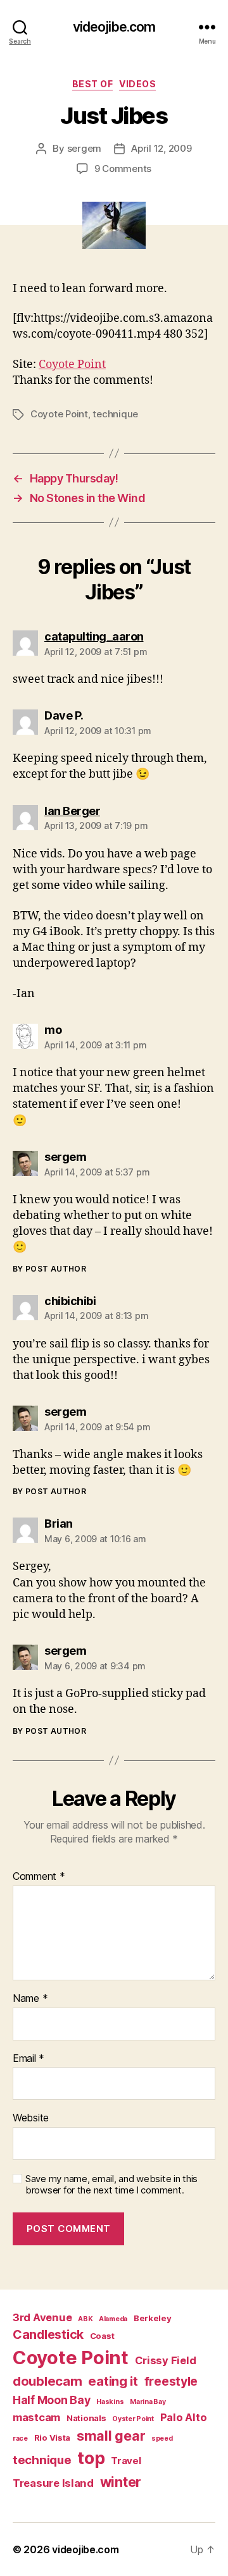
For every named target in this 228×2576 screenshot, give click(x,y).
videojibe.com (114, 27)
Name (30, 1999)
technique (115, 414)
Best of (93, 84)
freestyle (171, 2381)
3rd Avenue (42, 2317)
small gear (111, 2436)
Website (31, 2118)
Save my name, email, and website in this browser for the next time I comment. (111, 2185)
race (20, 2438)
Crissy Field (166, 2360)
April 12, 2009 (161, 148)
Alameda (113, 2319)
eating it (113, 2381)
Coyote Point (72, 365)
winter (121, 2482)
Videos (137, 84)
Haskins (110, 2402)
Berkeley (153, 2318)
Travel (126, 2461)
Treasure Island (53, 2483)
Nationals (86, 2418)
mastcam (36, 2417)
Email (28, 2059)
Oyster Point (133, 2419)
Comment (39, 1877)
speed (162, 2438)
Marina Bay (148, 2402)
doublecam (47, 2381)
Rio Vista (53, 2438)
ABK (85, 2319)
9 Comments (123, 169)
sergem (84, 148)
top (91, 2458)
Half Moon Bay (52, 2400)
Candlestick (48, 2334)
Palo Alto (184, 2417)
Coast (102, 2336)
